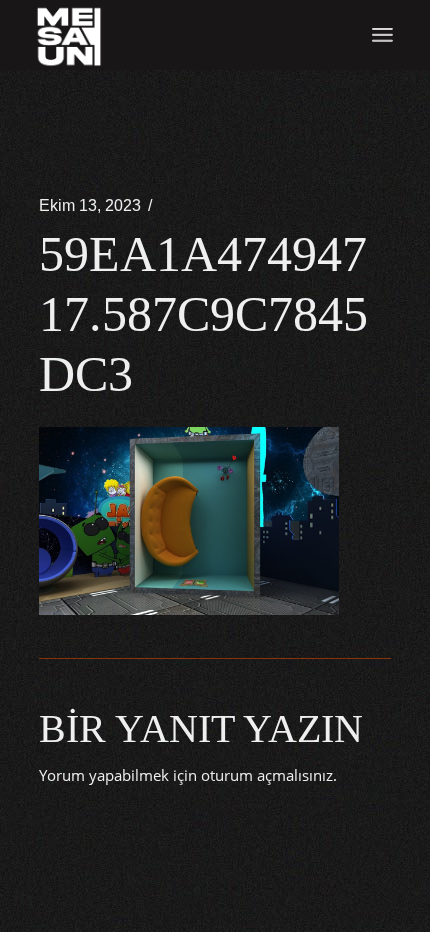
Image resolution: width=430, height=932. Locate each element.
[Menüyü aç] (382, 35)
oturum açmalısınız (267, 775)
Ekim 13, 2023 (90, 205)
